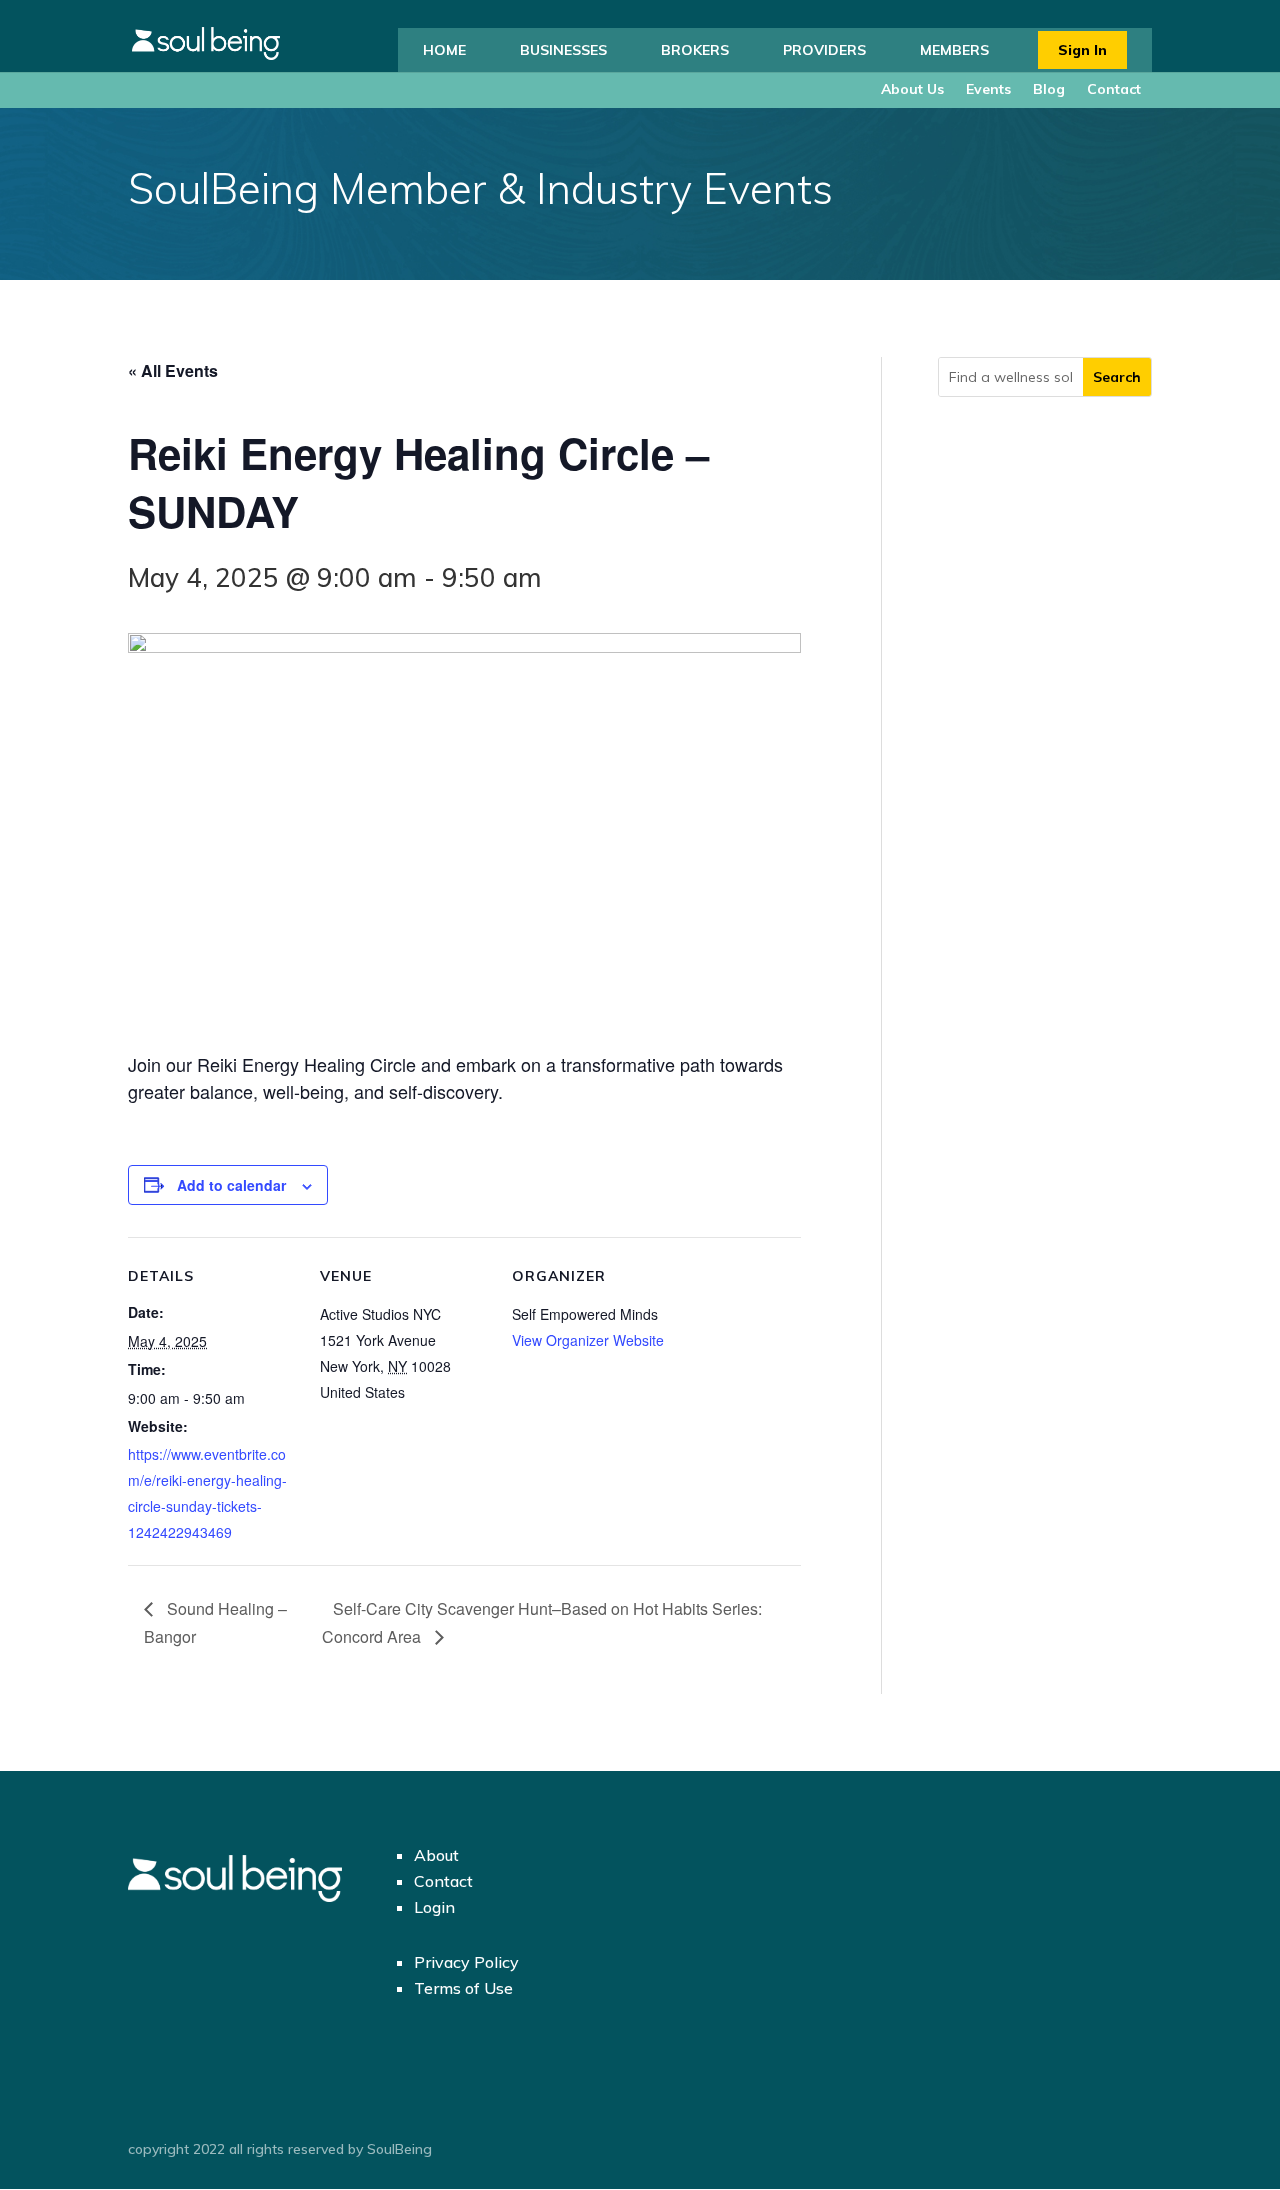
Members (954, 50)
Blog (1049, 89)
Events (988, 89)
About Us (912, 89)
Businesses (563, 50)
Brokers (695, 50)
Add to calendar (231, 1185)
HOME (444, 50)
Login (434, 1907)
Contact (1114, 89)
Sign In (1082, 50)
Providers (824, 50)
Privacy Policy (466, 1962)
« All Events (173, 370)
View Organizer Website (588, 1340)
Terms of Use (463, 1988)
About (436, 1855)
